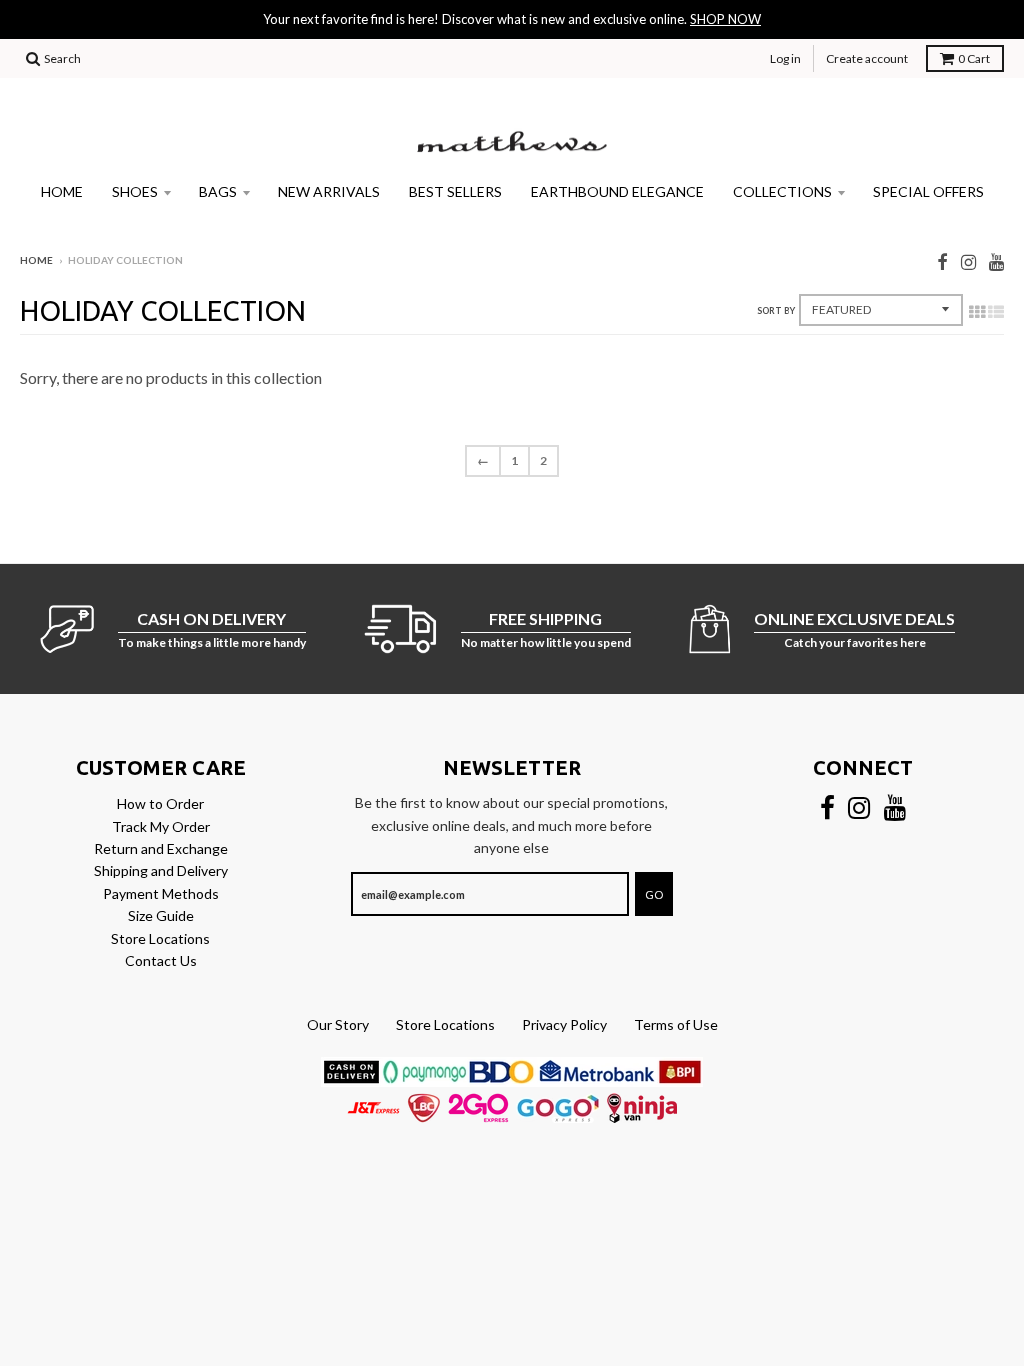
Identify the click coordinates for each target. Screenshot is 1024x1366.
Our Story (338, 1024)
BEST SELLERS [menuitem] (455, 191)
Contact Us (161, 960)
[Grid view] (977, 311)
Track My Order (161, 826)
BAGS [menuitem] (218, 191)
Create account (867, 58)
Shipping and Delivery (161, 870)
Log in (785, 58)
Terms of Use (676, 1024)
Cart (974, 58)
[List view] (996, 311)
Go (654, 894)
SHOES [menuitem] (135, 191)
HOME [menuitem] (62, 191)
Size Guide (161, 915)
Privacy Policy (564, 1024)
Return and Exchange (161, 848)
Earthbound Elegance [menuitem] (617, 191)
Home (36, 260)
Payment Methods (161, 893)
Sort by (776, 310)
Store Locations (160, 938)
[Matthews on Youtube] (996, 261)
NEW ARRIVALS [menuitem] (329, 191)
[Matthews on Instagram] (968, 261)
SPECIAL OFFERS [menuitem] (928, 191)
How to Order (160, 803)
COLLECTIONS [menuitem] (782, 191)
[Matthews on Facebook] (942, 261)
